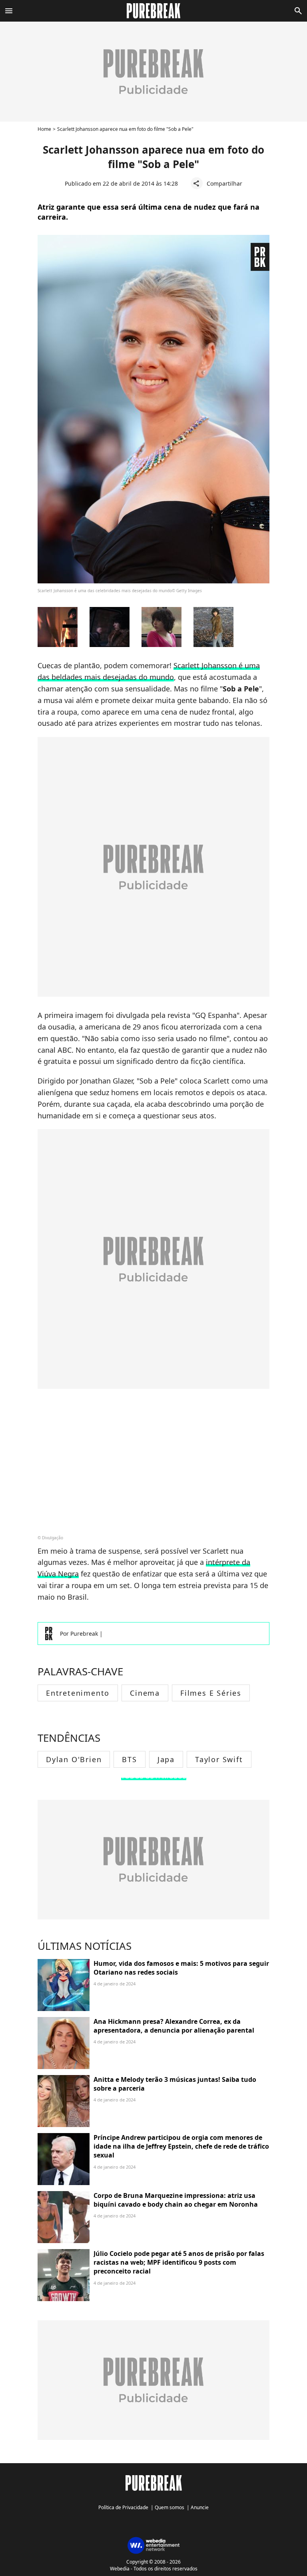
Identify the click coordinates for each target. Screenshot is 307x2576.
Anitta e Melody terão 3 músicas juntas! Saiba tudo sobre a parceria (175, 2084)
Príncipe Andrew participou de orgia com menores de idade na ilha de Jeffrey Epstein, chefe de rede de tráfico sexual (181, 2146)
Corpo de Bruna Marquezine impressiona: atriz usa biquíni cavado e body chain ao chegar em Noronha (176, 2200)
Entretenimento (78, 1693)
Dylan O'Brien (74, 1759)
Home (44, 129)
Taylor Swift (219, 1759)
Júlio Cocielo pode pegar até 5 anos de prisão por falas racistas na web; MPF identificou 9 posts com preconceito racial (179, 2263)
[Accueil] (154, 11)
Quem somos (169, 2507)
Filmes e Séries (211, 1693)
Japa (166, 1759)
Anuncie (200, 2507)
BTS (129, 1759)
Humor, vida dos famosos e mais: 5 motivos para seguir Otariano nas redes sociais (181, 1968)
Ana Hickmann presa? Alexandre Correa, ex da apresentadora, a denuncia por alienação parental (174, 2026)
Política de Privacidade (123, 2507)
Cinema (145, 1693)
